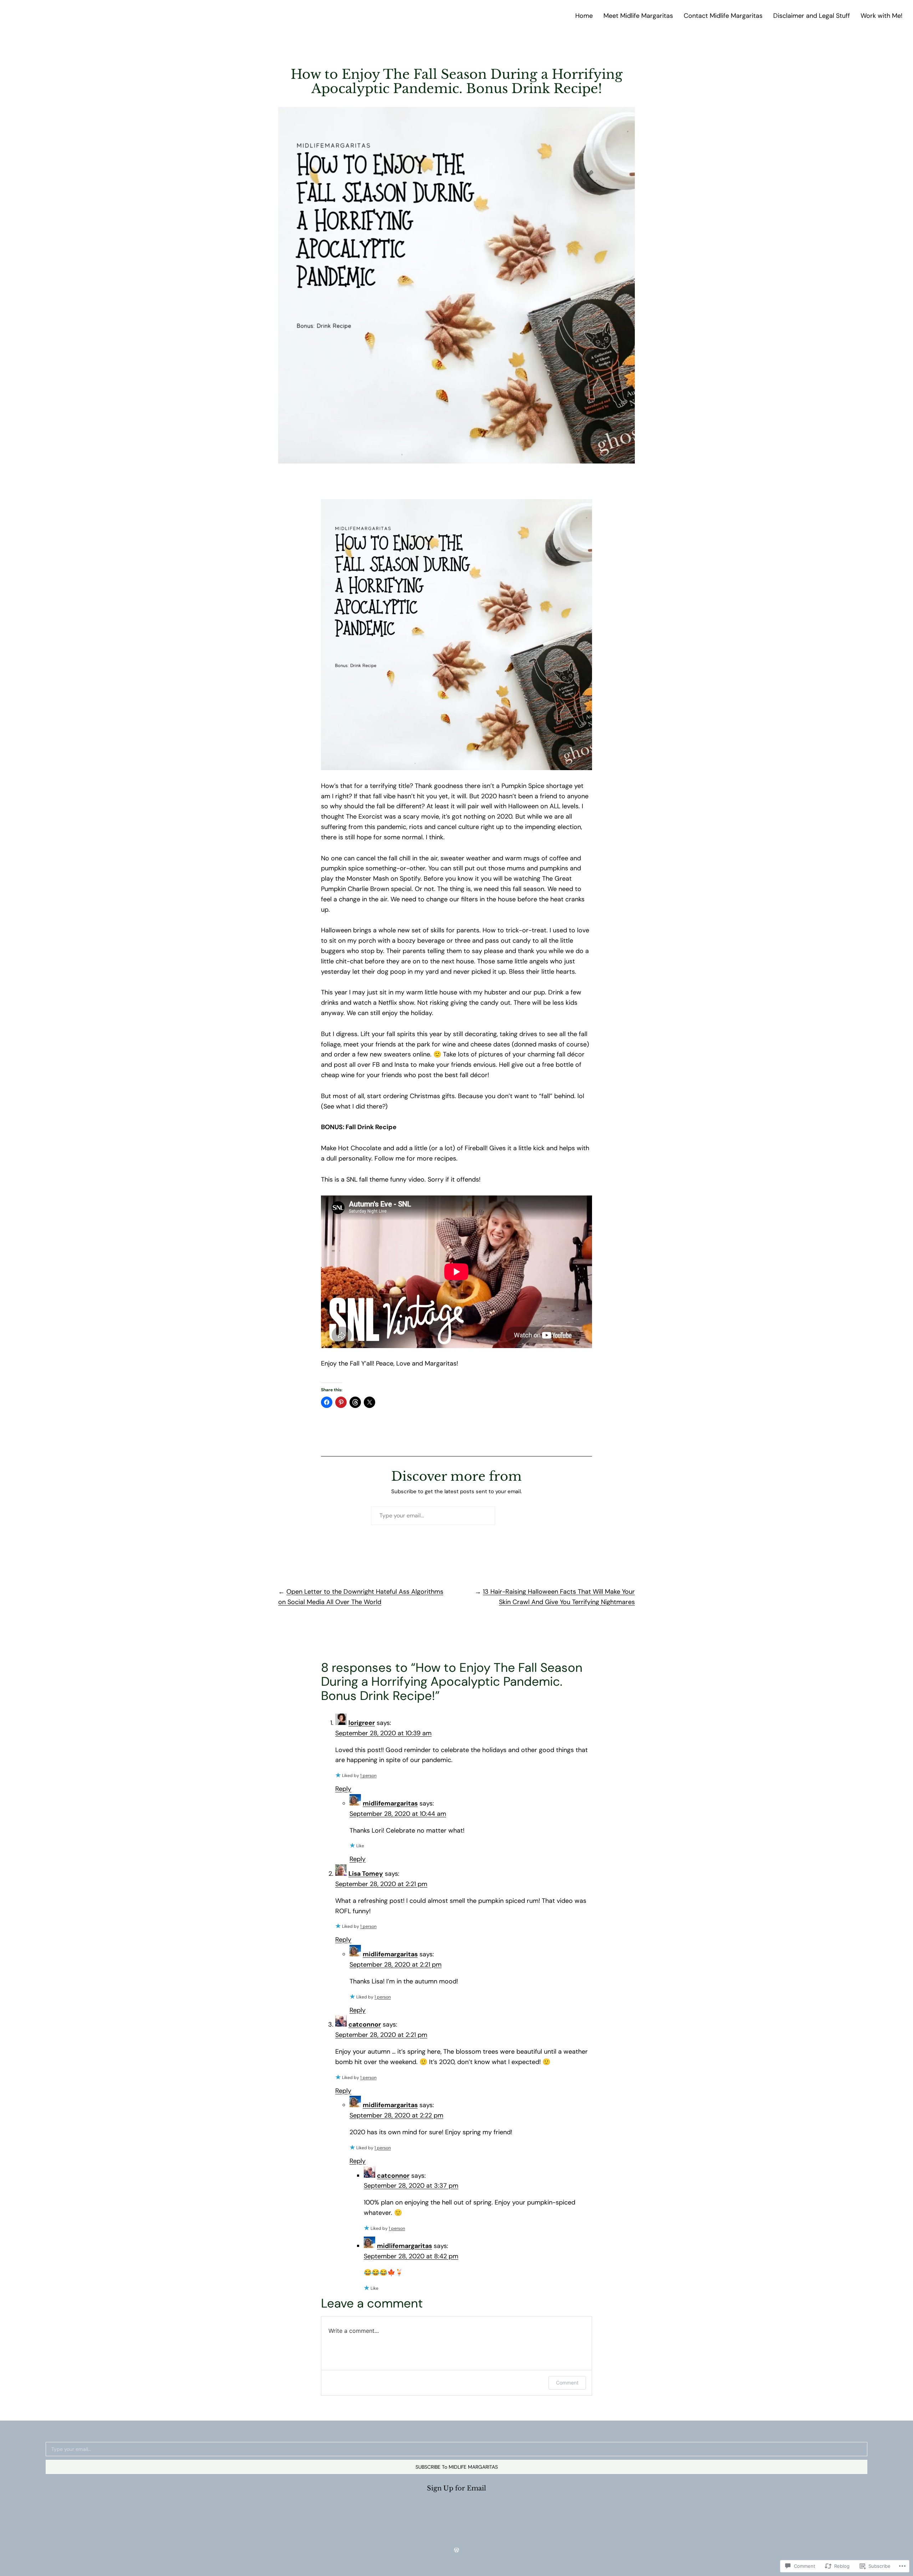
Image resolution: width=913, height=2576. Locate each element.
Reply (343, 1789)
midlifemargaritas (390, 1803)
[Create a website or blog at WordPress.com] (456, 2550)
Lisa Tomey (366, 1874)
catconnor (365, 2024)
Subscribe (520, 1515)
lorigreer (362, 1723)
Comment (567, 2383)
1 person (368, 1776)
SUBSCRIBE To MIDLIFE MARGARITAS (457, 2467)
